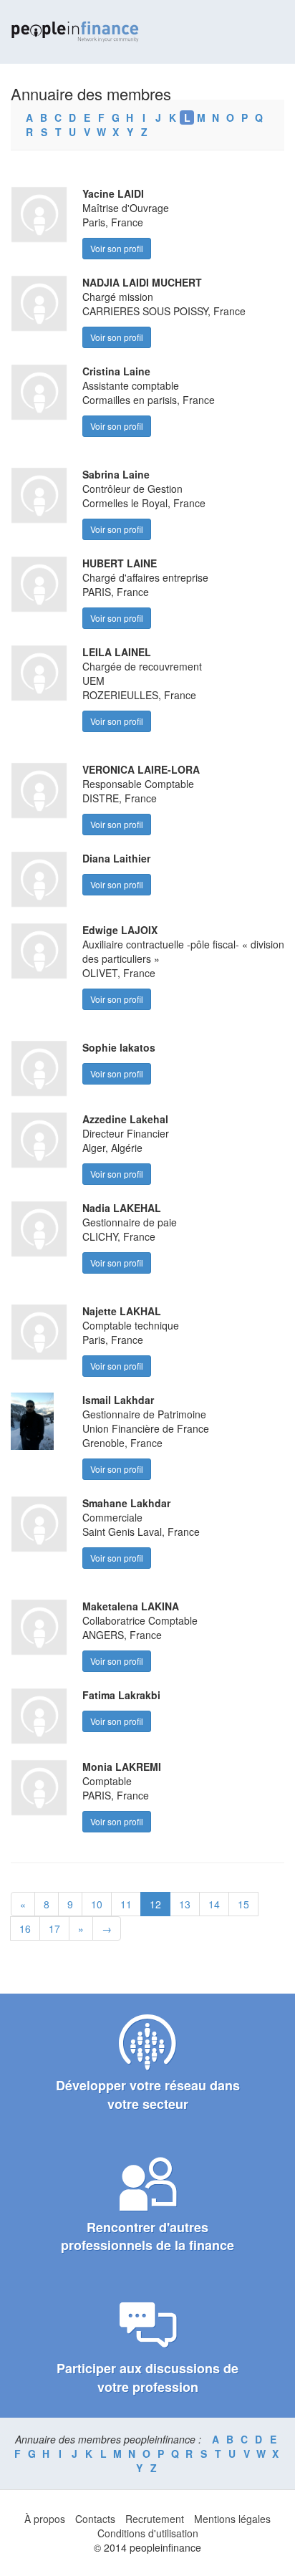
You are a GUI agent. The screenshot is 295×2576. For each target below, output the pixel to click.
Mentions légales (232, 2519)
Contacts (95, 2519)
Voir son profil (117, 248)
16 (25, 1928)
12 (155, 1904)
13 (185, 1904)
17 (54, 1928)
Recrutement (155, 2519)
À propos (45, 2519)
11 (126, 1904)
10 (97, 1904)
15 (243, 1904)
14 (214, 1904)
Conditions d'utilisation (148, 2533)
